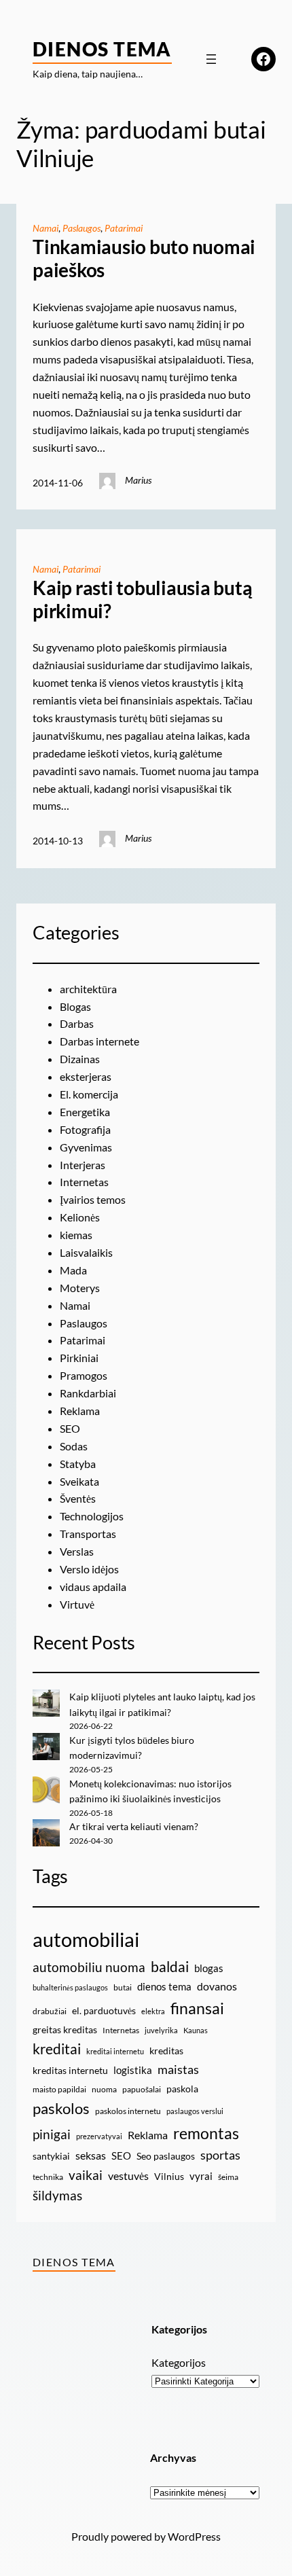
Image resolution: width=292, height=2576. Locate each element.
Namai (45, 228)
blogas (209, 1968)
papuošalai (142, 2089)
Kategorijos (179, 2362)
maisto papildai (59, 2089)
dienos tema (164, 1986)
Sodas (74, 1446)
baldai (170, 1967)
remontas (206, 2133)
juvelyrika (161, 2030)
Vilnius (169, 2176)
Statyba (78, 1464)
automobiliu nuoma (89, 1967)
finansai (197, 2008)
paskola (182, 2089)
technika (48, 2177)
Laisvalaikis (86, 1252)
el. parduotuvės (104, 2010)
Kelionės (80, 1217)
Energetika (85, 1112)
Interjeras (83, 1165)
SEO (70, 1428)
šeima (228, 2177)
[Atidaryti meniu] (211, 59)
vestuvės (128, 2176)
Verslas (77, 1551)
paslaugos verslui (195, 2111)
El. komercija (89, 1094)
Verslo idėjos (89, 1569)
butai (123, 1987)
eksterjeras (86, 1076)
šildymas (57, 2195)
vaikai (86, 2175)
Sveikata (79, 1481)
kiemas (76, 1235)
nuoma (104, 2089)
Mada (73, 1270)
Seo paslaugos (166, 2156)
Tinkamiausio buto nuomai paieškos (144, 258)
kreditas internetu (70, 2070)
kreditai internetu (115, 2051)
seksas (91, 2155)
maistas (178, 2070)
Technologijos (92, 1516)
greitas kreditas (65, 2029)
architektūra (88, 989)
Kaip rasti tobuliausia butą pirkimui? (143, 600)
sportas (220, 2155)
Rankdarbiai (88, 1393)
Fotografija (85, 1129)
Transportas (88, 1534)
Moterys (80, 1288)
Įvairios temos (93, 1199)
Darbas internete (99, 1041)
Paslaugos (81, 228)
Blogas (75, 1006)
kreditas (166, 2051)
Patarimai (124, 228)
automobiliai (86, 1939)
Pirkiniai (79, 1358)
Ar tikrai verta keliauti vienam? (134, 1826)
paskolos (61, 2109)
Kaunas (196, 2030)
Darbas (77, 1023)
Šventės (78, 1498)
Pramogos (84, 1375)
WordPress (194, 2536)
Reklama (80, 1411)
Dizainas (80, 1059)
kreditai (57, 2049)
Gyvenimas (86, 1147)
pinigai (52, 2134)
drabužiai (50, 2011)
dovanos (217, 1986)
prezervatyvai (99, 2136)
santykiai (51, 2156)
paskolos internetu (128, 2111)
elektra (153, 2011)
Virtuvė (77, 1604)
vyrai (201, 2176)
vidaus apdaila (93, 1587)
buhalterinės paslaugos (70, 1987)
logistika (133, 2070)
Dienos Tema (102, 49)
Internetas (84, 1182)
